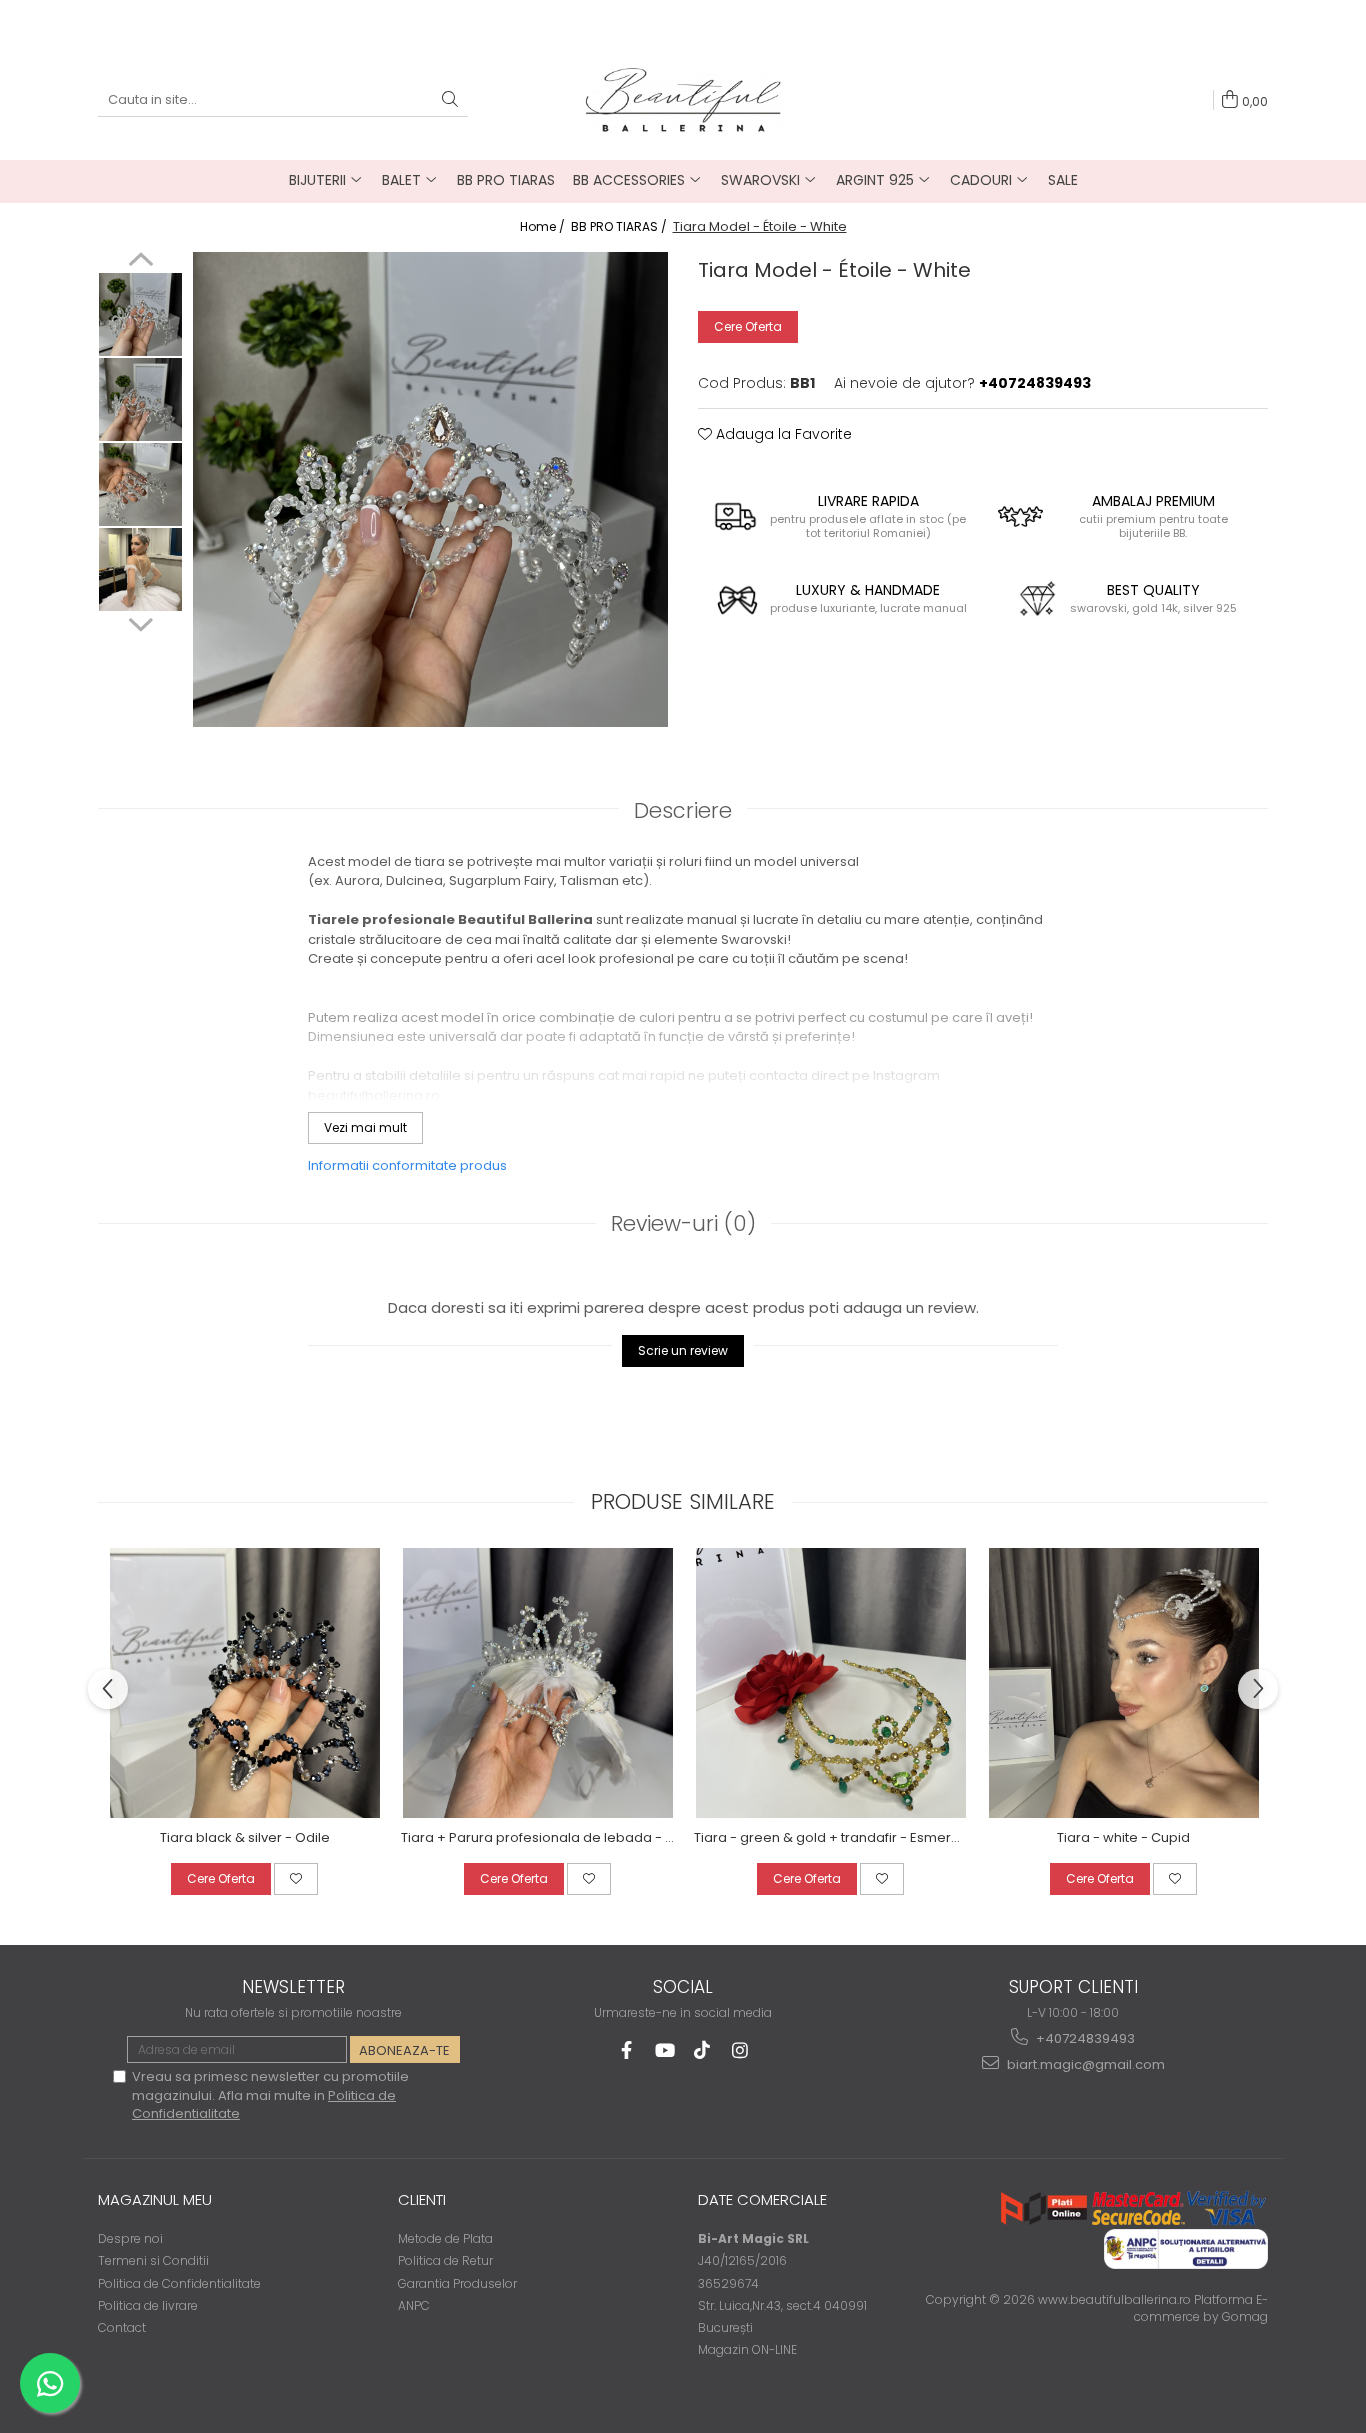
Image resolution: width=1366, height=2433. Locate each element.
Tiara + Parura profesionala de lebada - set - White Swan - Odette (537, 1837)
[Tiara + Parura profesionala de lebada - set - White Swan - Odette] (537, 1683)
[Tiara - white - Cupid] (1123, 1683)
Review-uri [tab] (683, 1223)
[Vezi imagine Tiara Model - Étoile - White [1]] (140, 399)
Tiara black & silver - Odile (245, 1837)
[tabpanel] (430, 489)
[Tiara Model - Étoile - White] (430, 489)
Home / (544, 226)
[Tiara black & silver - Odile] (244, 1683)
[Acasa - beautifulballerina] (683, 99)
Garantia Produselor (457, 2283)
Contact (122, 2327)
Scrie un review (683, 1350)
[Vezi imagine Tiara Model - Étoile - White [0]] (140, 314)
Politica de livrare (148, 2305)
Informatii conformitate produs (407, 1165)
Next (140, 622)
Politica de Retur (445, 2260)
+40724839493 (1084, 2038)
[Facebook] (626, 2050)
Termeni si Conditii (153, 2260)
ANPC (414, 2305)
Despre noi (130, 2238)
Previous (140, 262)
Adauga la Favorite (782, 434)
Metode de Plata (445, 2238)
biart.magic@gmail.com (1084, 2064)
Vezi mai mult (365, 1127)
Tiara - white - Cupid (1123, 1837)
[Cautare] (450, 100)
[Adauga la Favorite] (296, 1879)
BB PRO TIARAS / (620, 226)
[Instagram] (740, 2050)
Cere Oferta (748, 326)
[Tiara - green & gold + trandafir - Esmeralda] (830, 1683)
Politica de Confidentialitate (179, 2283)
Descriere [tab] (683, 810)
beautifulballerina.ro (374, 1095)
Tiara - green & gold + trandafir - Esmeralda (830, 1837)
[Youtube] (664, 2050)
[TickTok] (702, 2050)
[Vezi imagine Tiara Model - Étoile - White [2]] (140, 484)
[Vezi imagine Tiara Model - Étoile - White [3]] (140, 569)
